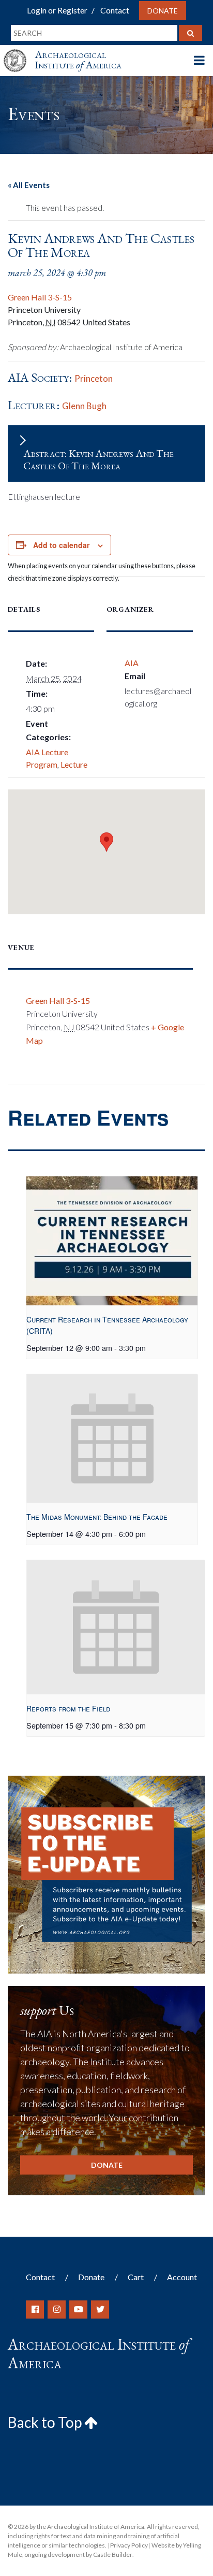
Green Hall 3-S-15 (40, 297)
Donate (163, 11)
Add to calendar (61, 545)
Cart (136, 2277)
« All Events (29, 185)
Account (182, 2277)
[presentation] (112, 1241)
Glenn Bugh (84, 406)
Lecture (74, 764)
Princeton (94, 378)
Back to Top (46, 2422)
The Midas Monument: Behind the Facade (97, 1517)
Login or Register (57, 10)
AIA (132, 663)
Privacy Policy (129, 2545)
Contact (115, 10)
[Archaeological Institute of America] (19, 51)
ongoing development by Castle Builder (78, 2555)
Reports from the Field (68, 1708)
